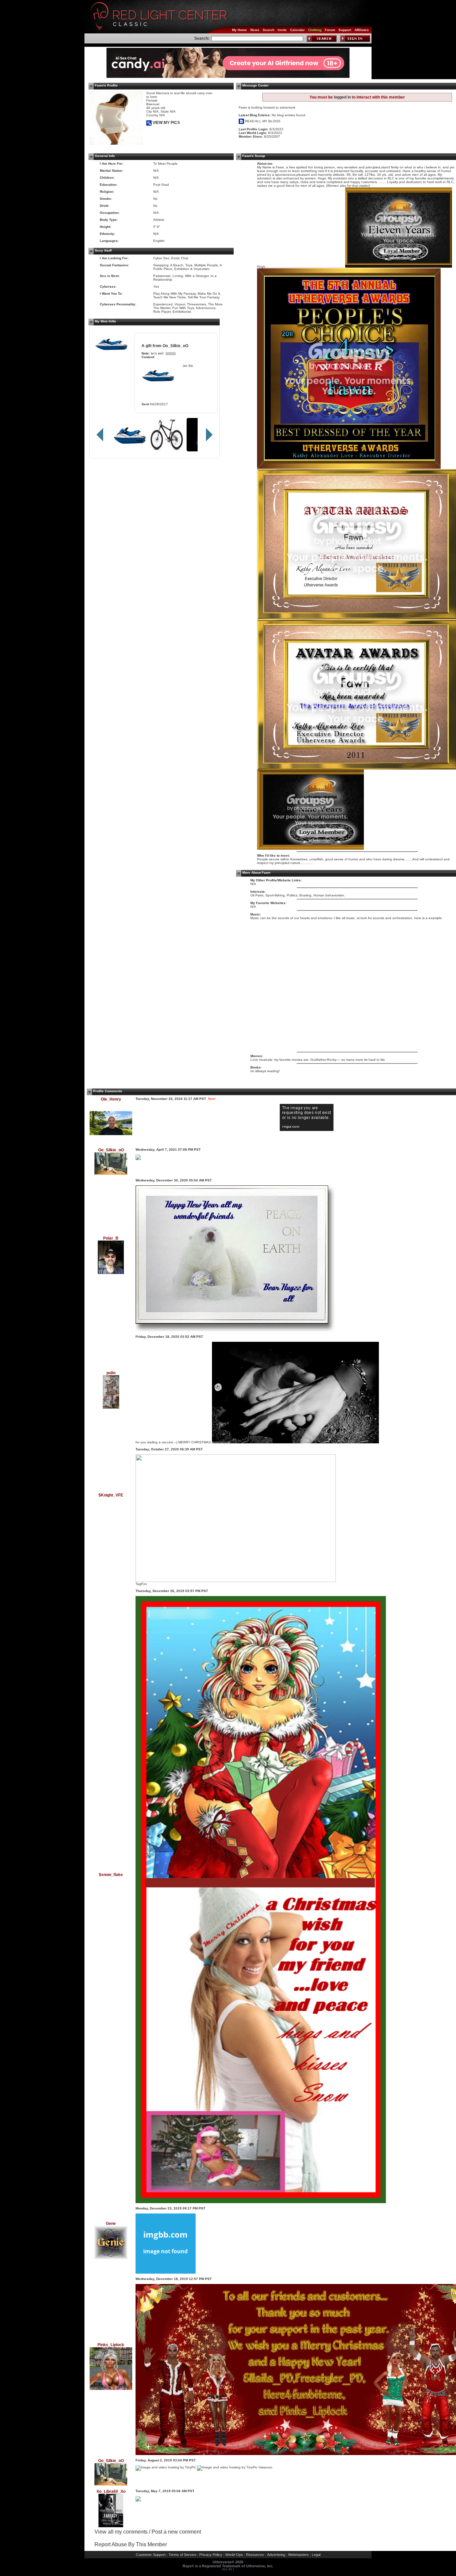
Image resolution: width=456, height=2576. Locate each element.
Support (345, 30)
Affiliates (362, 30)
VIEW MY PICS (166, 123)
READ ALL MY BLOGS (262, 121)
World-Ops (234, 2555)
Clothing (315, 30)
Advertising (276, 2555)
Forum (330, 30)
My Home (240, 30)
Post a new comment (176, 2532)
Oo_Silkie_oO (175, 346)
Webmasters (298, 2555)
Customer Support (151, 2555)
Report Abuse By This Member (131, 2544)
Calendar (297, 30)
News (255, 30)
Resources (255, 2555)
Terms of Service (182, 2555)
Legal (316, 2555)
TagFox (141, 1584)
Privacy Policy (211, 2555)
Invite (282, 30)
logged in (342, 97)
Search (269, 30)
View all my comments (121, 2532)
